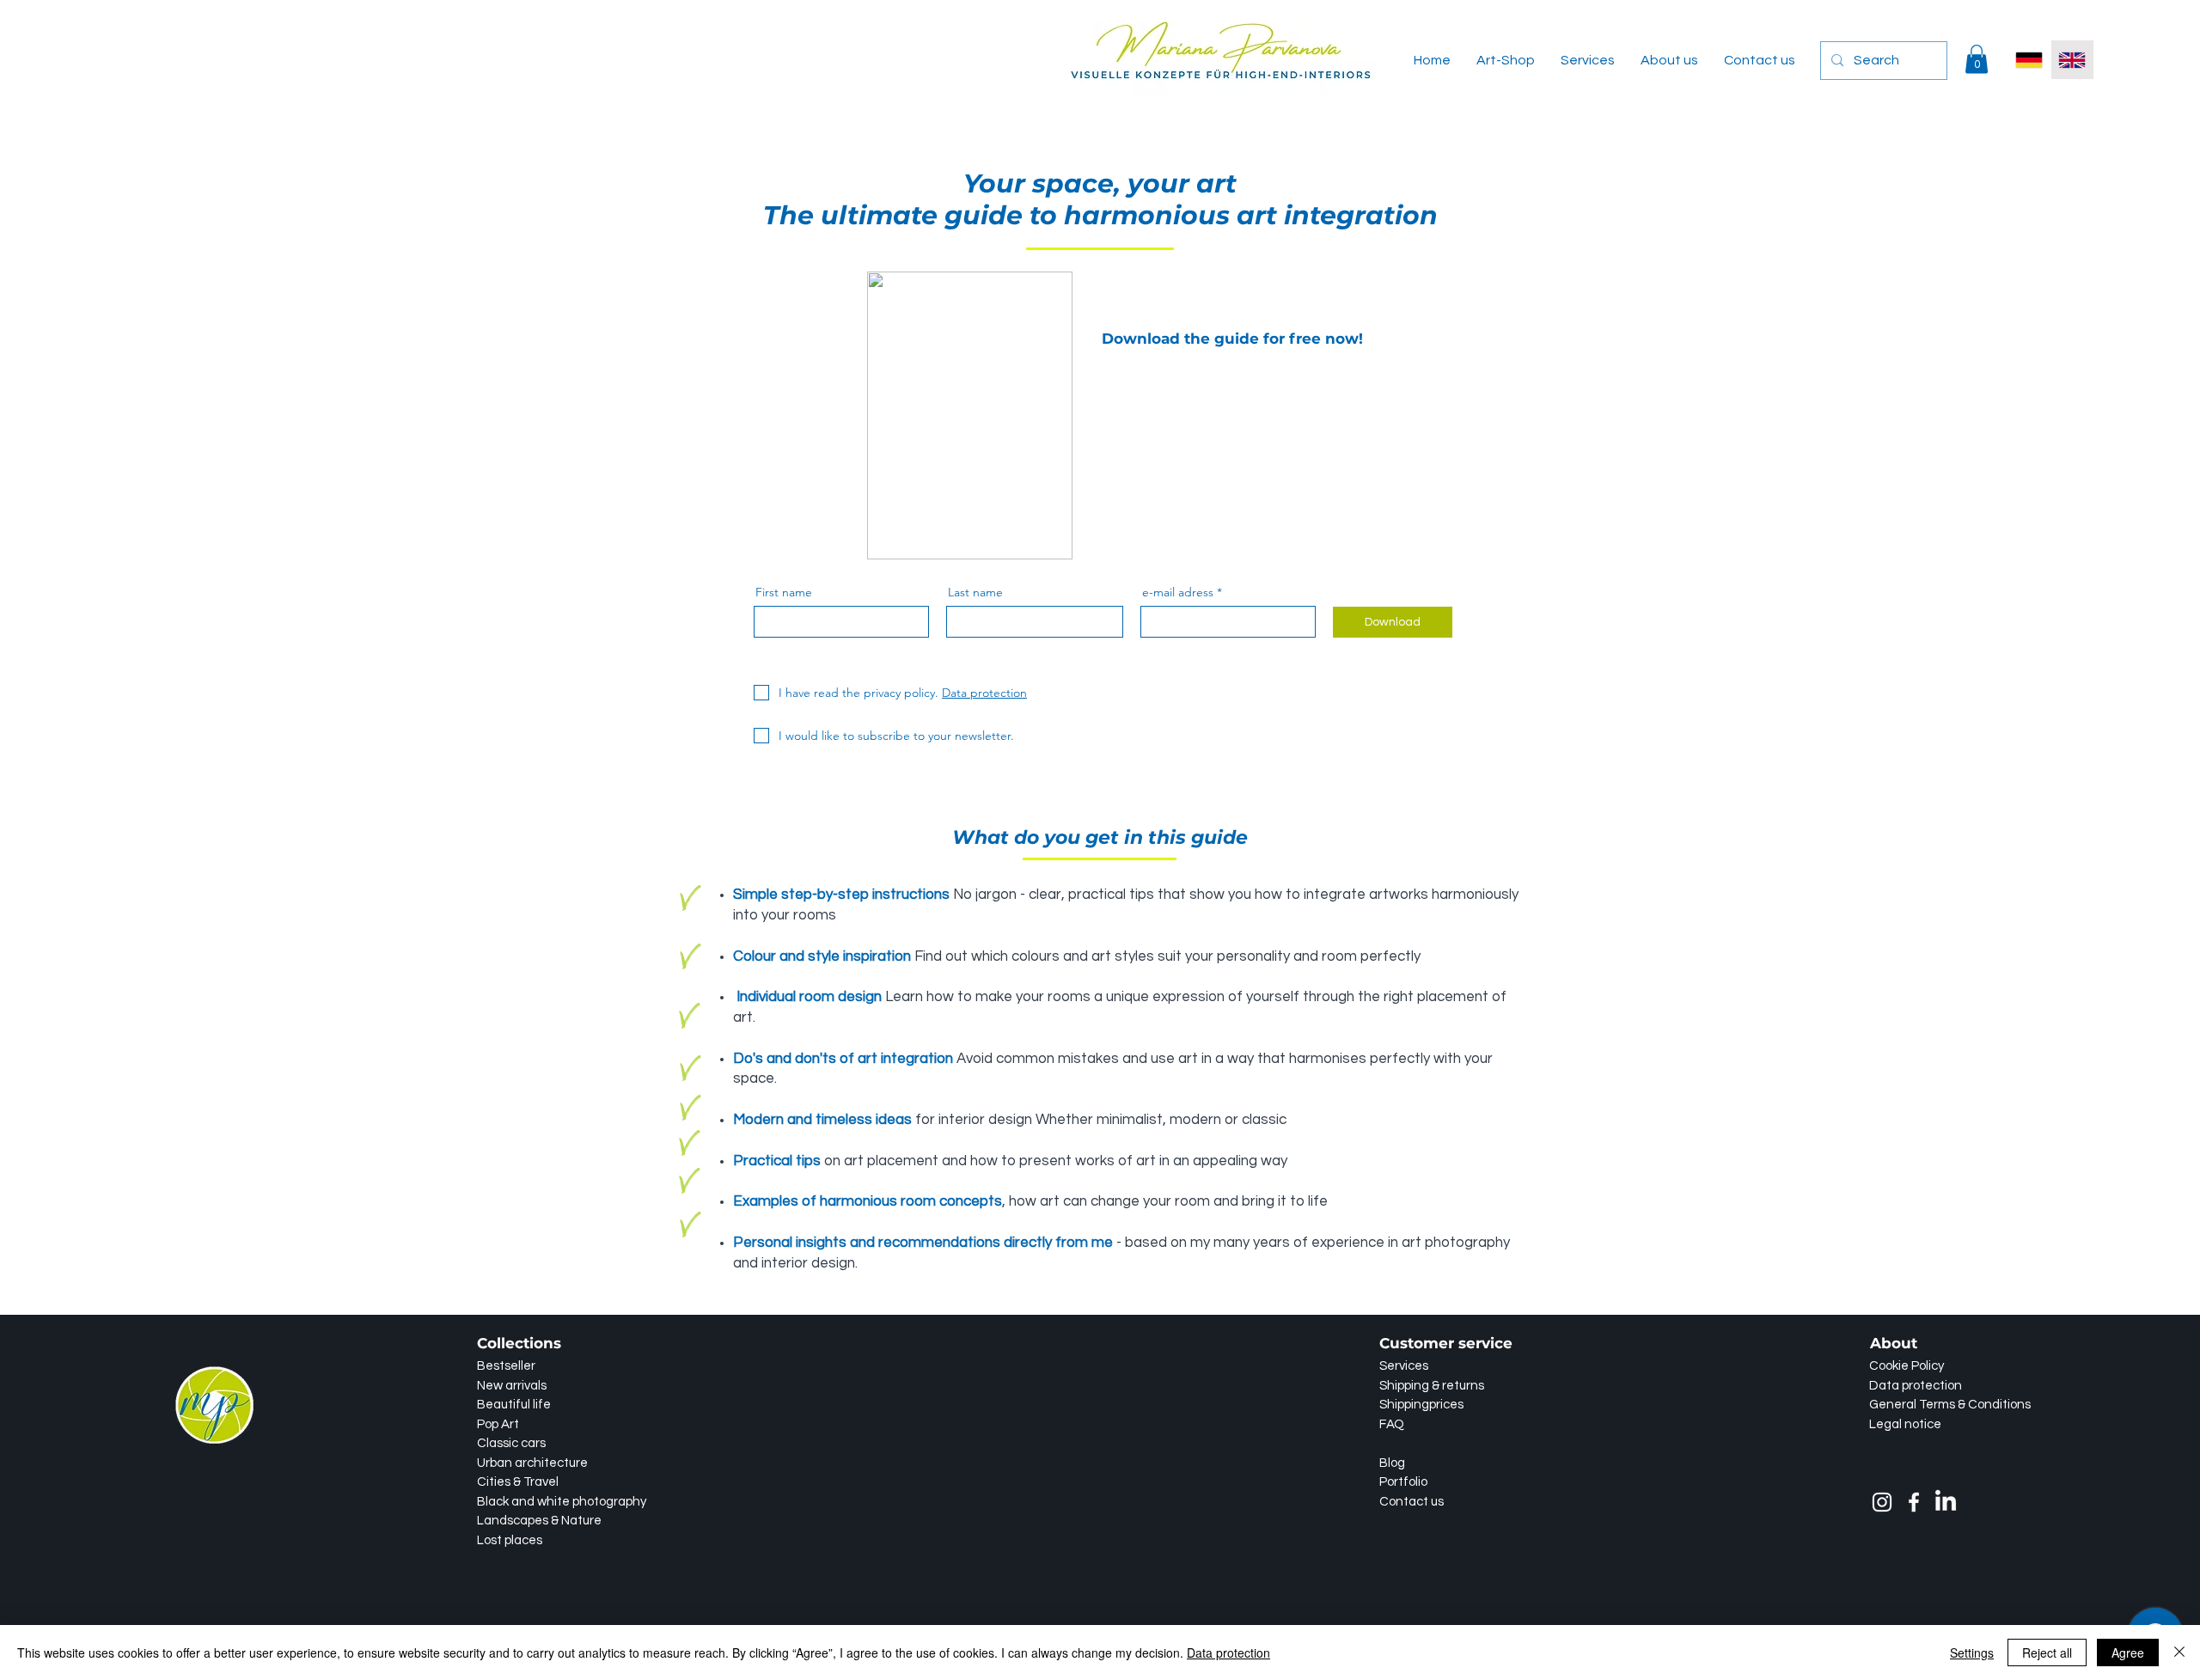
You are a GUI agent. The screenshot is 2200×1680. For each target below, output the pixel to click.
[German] (2029, 60)
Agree (2128, 1653)
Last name (975, 592)
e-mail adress (1178, 592)
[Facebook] (1914, 1502)
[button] (1977, 59)
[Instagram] (1882, 1502)
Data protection (1228, 1653)
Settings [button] (1972, 1653)
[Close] (2179, 1653)
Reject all (2047, 1653)
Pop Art (498, 1424)
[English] (2072, 60)
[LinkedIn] (1946, 1502)
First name (784, 592)
